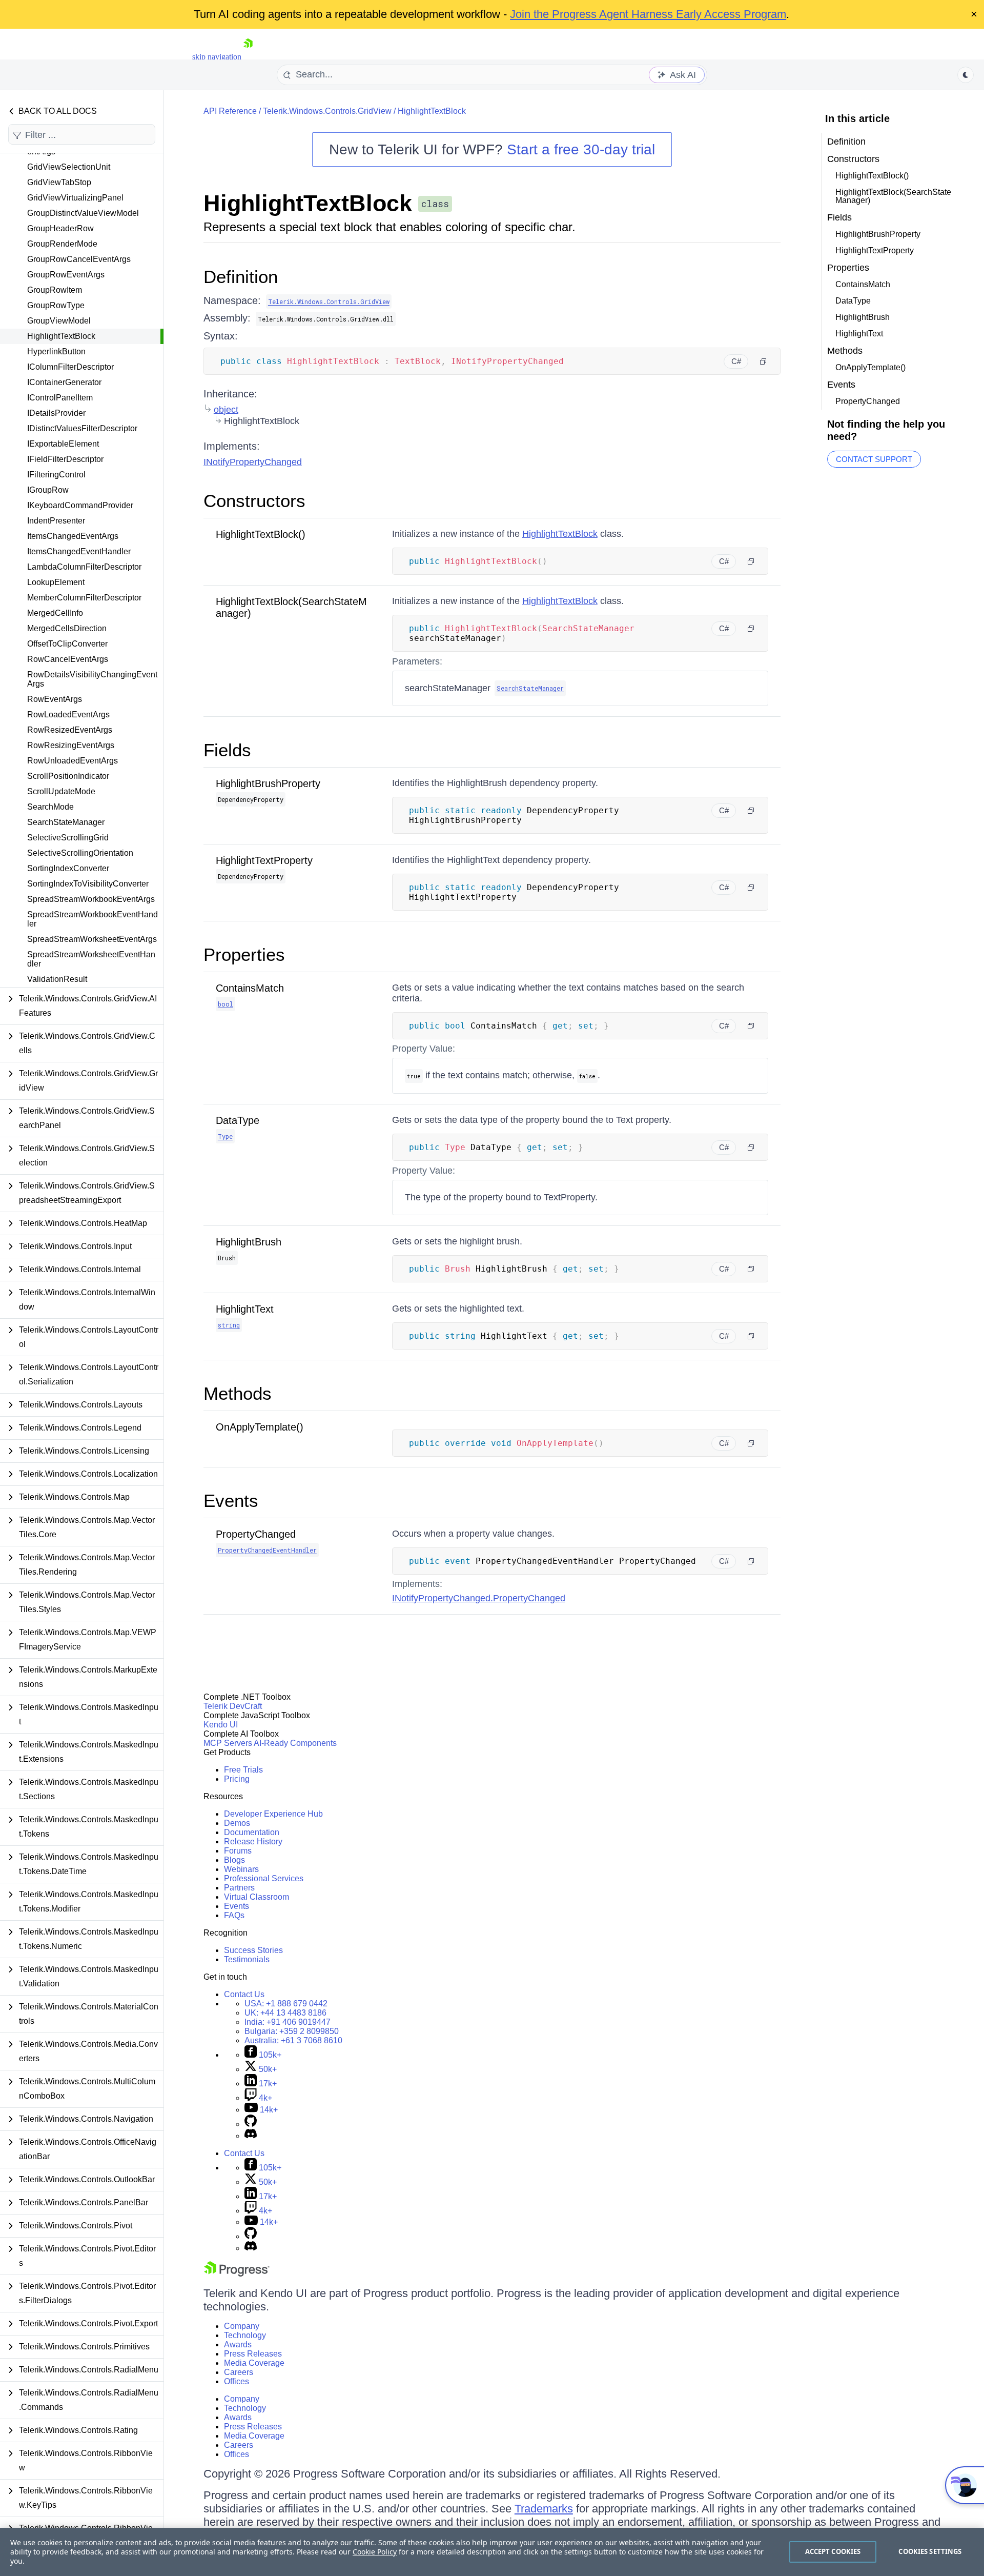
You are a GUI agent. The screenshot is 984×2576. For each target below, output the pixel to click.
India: (288, 2022)
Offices (237, 2381)
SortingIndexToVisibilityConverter (88, 884)
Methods (238, 1393)
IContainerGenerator (64, 382)
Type (225, 1136)
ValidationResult (57, 979)
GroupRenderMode (62, 244)
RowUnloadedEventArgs (73, 761)
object (226, 410)
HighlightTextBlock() (261, 534)
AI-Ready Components (295, 1743)
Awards (238, 2344)
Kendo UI (221, 1725)
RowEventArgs (55, 699)
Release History (253, 1842)
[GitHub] (251, 2124)
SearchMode (50, 807)
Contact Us (244, 1994)
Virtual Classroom (257, 1897)
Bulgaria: (292, 2031)
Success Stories (253, 1950)
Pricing (237, 1779)
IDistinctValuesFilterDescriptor (82, 428)
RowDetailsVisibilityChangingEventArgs (92, 679)
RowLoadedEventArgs (68, 715)
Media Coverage (254, 2363)
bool (225, 1004)
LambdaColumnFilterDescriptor (84, 567)
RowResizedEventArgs (70, 730)
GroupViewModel (59, 321)
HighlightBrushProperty (268, 783)
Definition (241, 277)
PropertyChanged (256, 1534)
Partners (239, 1888)
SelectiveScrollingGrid (68, 838)
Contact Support (874, 459)
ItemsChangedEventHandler (79, 551)
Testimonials (247, 1959)
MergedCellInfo (55, 613)
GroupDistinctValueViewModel (83, 213)
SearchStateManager (66, 822)
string (229, 1325)
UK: (285, 2013)
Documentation (252, 1832)
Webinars (241, 1869)
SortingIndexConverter (68, 868)
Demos (237, 1823)
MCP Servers (228, 1743)
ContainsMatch (250, 988)
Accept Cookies (833, 2551)
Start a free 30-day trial (581, 149)
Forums (238, 1851)
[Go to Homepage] (248, 57)
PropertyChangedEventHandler (267, 1550)
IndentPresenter (56, 521)
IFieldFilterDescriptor (65, 459)
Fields (227, 750)
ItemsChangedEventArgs (73, 536)
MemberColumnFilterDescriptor (84, 598)
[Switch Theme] (966, 75)
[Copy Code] (763, 361)
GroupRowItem (55, 290)
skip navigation (217, 57)
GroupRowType (56, 305)
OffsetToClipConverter (67, 644)
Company (242, 2326)
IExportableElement (63, 444)
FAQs (234, 1915)
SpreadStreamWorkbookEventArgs (91, 899)
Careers (239, 2372)
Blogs (234, 1860)
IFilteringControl (56, 475)
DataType (238, 1120)
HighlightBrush (249, 1242)
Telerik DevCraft (233, 1706)
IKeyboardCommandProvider (80, 505)
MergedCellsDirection (67, 628)
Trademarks (544, 2509)
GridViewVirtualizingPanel (75, 198)
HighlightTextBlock (61, 336)
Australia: (293, 2040)
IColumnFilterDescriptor (70, 367)
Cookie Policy (375, 2552)
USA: (286, 2004)
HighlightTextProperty (264, 860)
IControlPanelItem (60, 398)
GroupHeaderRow (60, 228)
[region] (492, 2552)
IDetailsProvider (56, 413)
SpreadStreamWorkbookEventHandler (93, 919)
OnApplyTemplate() (260, 1427)
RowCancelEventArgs (68, 659)
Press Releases (253, 2354)
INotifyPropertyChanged (253, 462)
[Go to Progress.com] (237, 2274)
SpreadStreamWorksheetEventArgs (92, 939)
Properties (244, 954)
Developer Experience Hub (273, 1814)
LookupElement (56, 582)
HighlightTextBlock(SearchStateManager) (893, 196)
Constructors (254, 501)
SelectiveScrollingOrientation (80, 853)
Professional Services (264, 1878)
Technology (245, 2335)
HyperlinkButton (56, 351)
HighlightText (245, 1309)
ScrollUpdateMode (61, 791)
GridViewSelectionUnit (69, 167)
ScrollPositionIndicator (68, 776)
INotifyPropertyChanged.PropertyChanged (479, 1598)
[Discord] (251, 2136)
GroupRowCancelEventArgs (79, 259)
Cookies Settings (930, 2551)
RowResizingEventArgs (71, 745)
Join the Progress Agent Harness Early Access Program (648, 14)
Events (231, 1501)
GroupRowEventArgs (66, 275)
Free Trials (243, 1770)
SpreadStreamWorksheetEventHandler (91, 959)
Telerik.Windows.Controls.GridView (327, 111)
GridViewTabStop (59, 182)
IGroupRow (48, 490)
